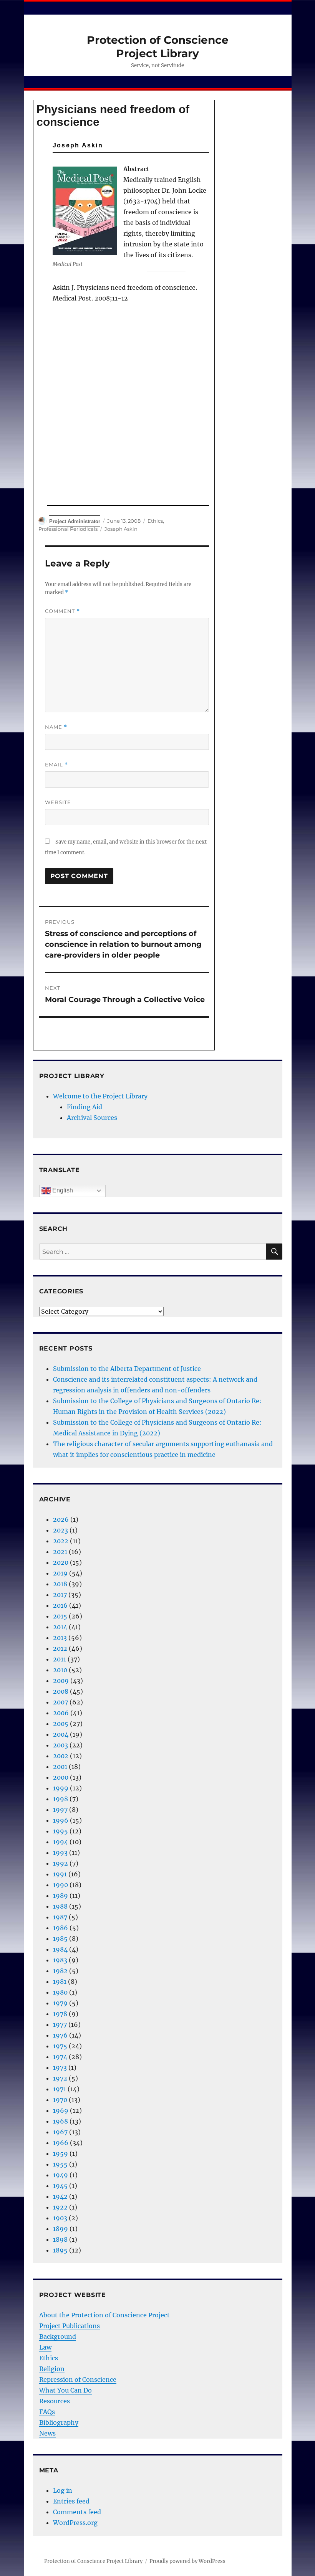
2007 (61, 1702)
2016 (60, 1605)
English (62, 1190)
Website (58, 802)
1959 (61, 2153)
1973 (60, 2067)
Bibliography (59, 2422)
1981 (60, 1982)
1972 (60, 2078)
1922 (60, 2207)
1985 (60, 1939)
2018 (60, 1584)
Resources (55, 2401)
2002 (61, 1756)
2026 (61, 1519)
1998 (61, 1799)
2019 (60, 1573)
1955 (60, 2164)
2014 (60, 1627)
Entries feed (71, 2501)
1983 (60, 1960)
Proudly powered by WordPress (187, 2561)
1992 (61, 1863)
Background (58, 2337)
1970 (60, 2100)
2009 (61, 1681)
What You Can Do (65, 2390)
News (47, 2433)
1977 (60, 2024)
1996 (61, 1820)
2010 (60, 1670)
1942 (60, 2196)
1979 (60, 2003)
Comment (62, 611)
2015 (60, 1616)
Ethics (155, 521)
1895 (60, 2250)
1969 (61, 2110)
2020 (61, 1562)
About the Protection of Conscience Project (104, 2315)
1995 (61, 1831)
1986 (61, 1928)
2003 (61, 1745)
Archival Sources (92, 1118)
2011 (60, 1659)
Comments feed (77, 2512)
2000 (61, 1777)
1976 (60, 2035)
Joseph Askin (121, 529)
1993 (60, 1853)
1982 (60, 1971)
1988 (60, 1906)
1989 (61, 1896)
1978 (60, 2014)
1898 (60, 2239)
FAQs (47, 2412)
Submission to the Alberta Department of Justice (127, 1369)
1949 (61, 2175)
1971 (60, 2089)
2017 (60, 1595)
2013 (60, 1638)
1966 (61, 2143)
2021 (60, 1552)
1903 (60, 2218)
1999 (61, 1788)
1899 (61, 2229)
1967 (60, 2132)
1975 (60, 2046)
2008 (61, 1691)
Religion (52, 2369)
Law (45, 2347)
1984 (60, 1949)
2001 (60, 1767)
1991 (60, 1874)
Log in (63, 2490)
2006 (61, 1713)
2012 (60, 1648)
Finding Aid (85, 1107)
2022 (61, 1541)
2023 (61, 1530)
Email (56, 765)
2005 (61, 1724)
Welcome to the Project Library (100, 1096)
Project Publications (70, 2326)
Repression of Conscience (78, 2379)
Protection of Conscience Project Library (158, 47)
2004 (61, 1734)
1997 (60, 1810)
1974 (60, 2057)
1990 (61, 1885)
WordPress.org (75, 2523)
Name (56, 727)
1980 (60, 1992)
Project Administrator (75, 521)
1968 (61, 2121)
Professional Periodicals (68, 529)
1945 (60, 2186)
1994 (61, 1842)
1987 (60, 1917)
